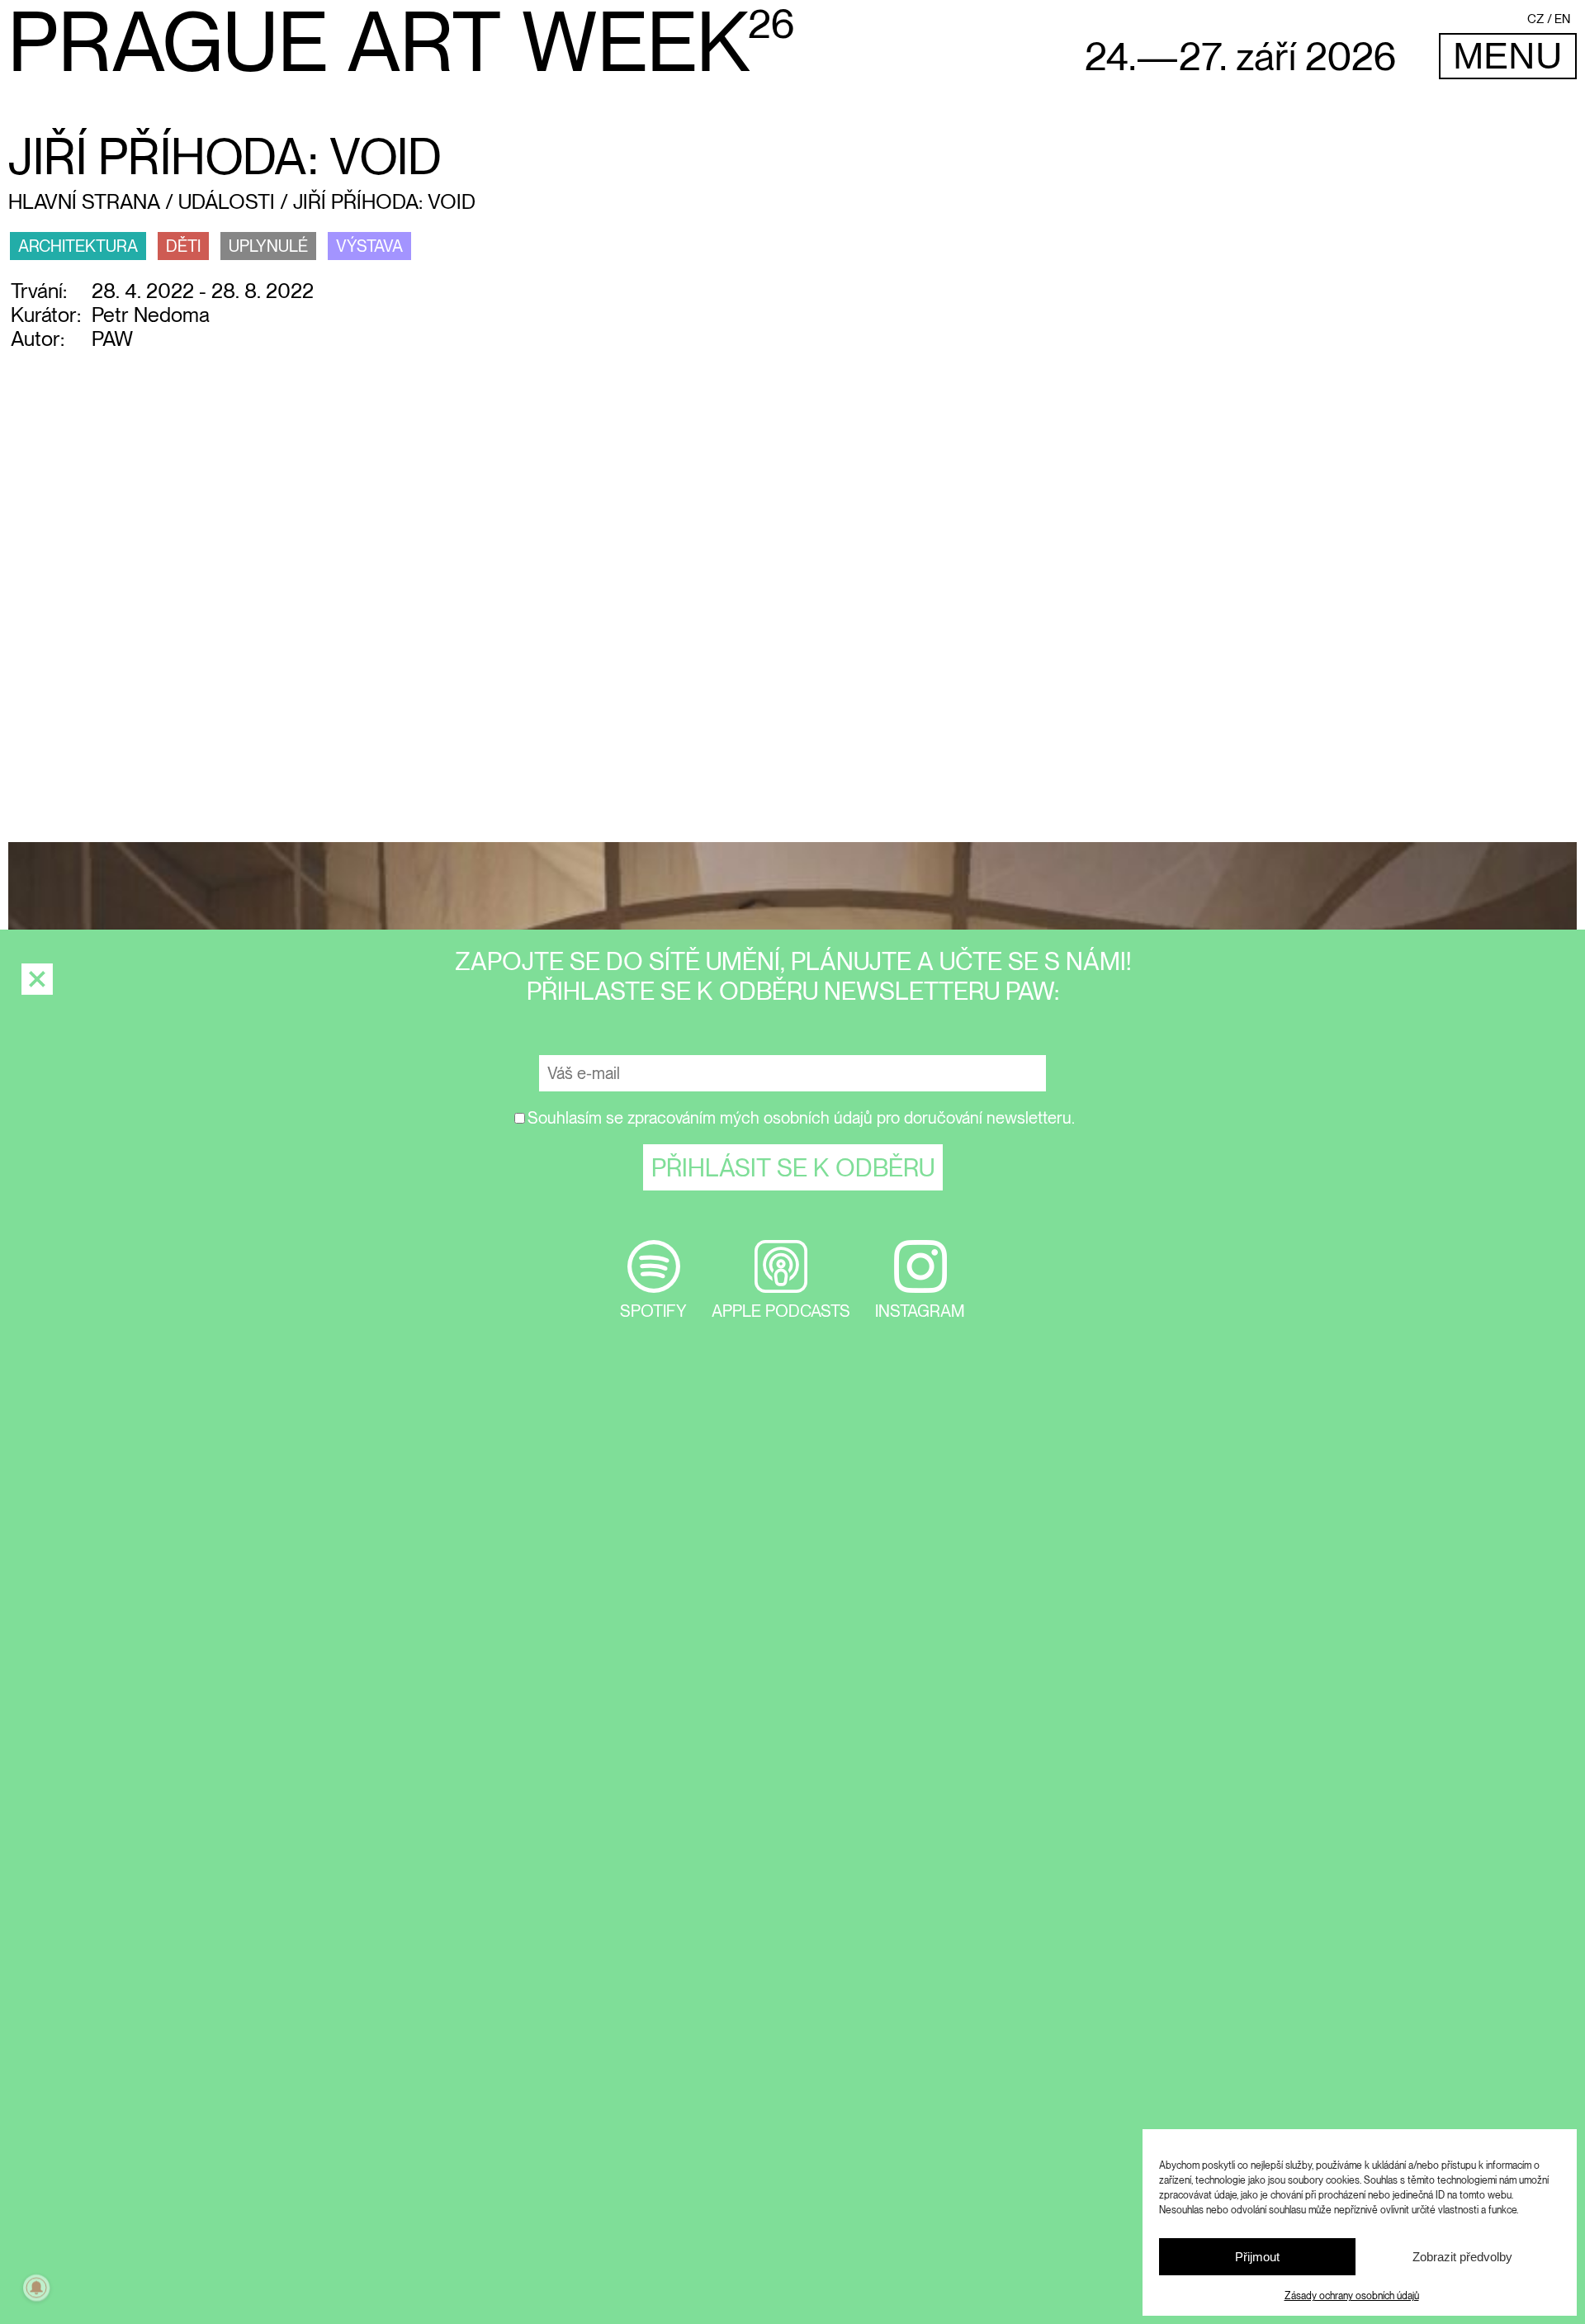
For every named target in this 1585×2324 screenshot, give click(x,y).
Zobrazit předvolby (1462, 2257)
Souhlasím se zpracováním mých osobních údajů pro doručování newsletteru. (801, 1118)
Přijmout (1257, 2257)
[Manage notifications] (36, 2288)
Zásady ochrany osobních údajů (1352, 2296)
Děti (183, 246)
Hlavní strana (84, 201)
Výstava (369, 246)
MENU (1508, 56)
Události (227, 201)
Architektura (78, 246)
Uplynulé (268, 246)
